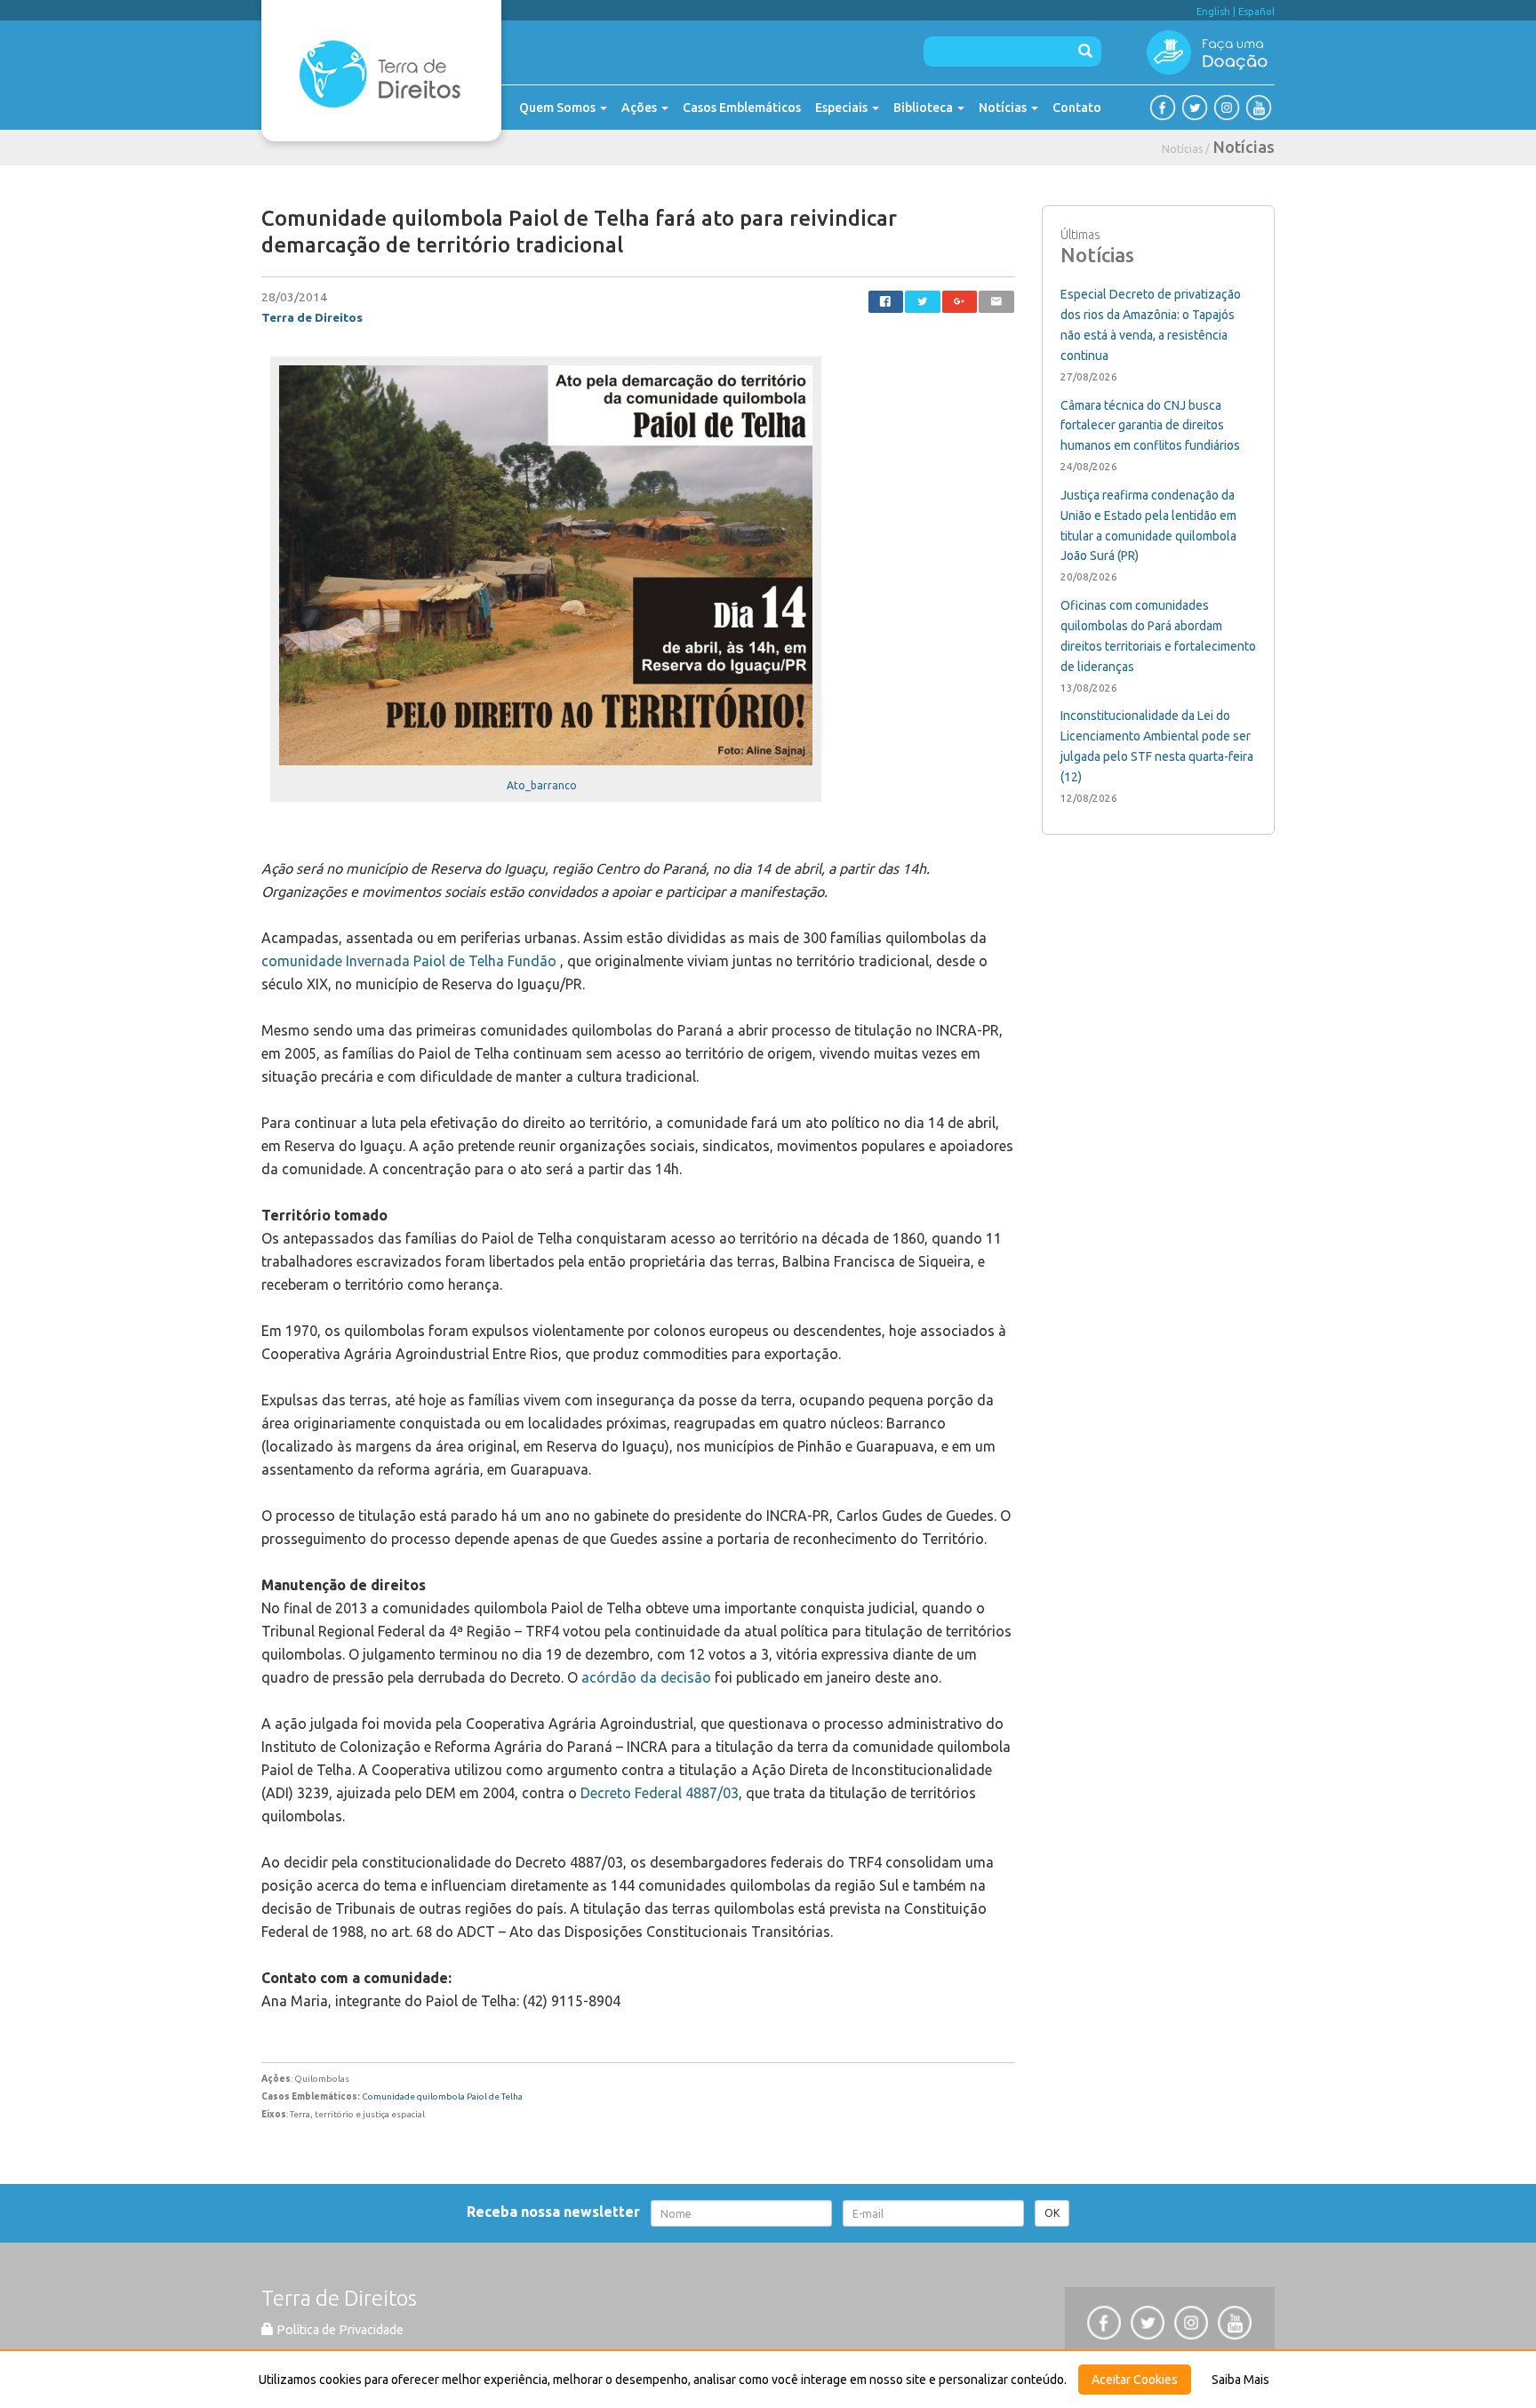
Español (1256, 12)
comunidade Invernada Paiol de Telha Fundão (409, 961)
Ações (640, 108)
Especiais (843, 108)
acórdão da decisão (646, 1677)
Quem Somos (559, 108)
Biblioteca (924, 108)
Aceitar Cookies (1135, 2380)
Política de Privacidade (339, 2330)
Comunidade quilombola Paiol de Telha (442, 2096)
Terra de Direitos (312, 317)
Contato (1077, 108)
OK (1052, 2213)
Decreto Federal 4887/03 (660, 1793)
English (1213, 12)
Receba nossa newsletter (557, 2212)
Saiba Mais (1240, 2380)
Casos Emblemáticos (742, 108)
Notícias (1004, 108)
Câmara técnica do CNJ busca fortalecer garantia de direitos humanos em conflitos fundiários (1150, 426)
